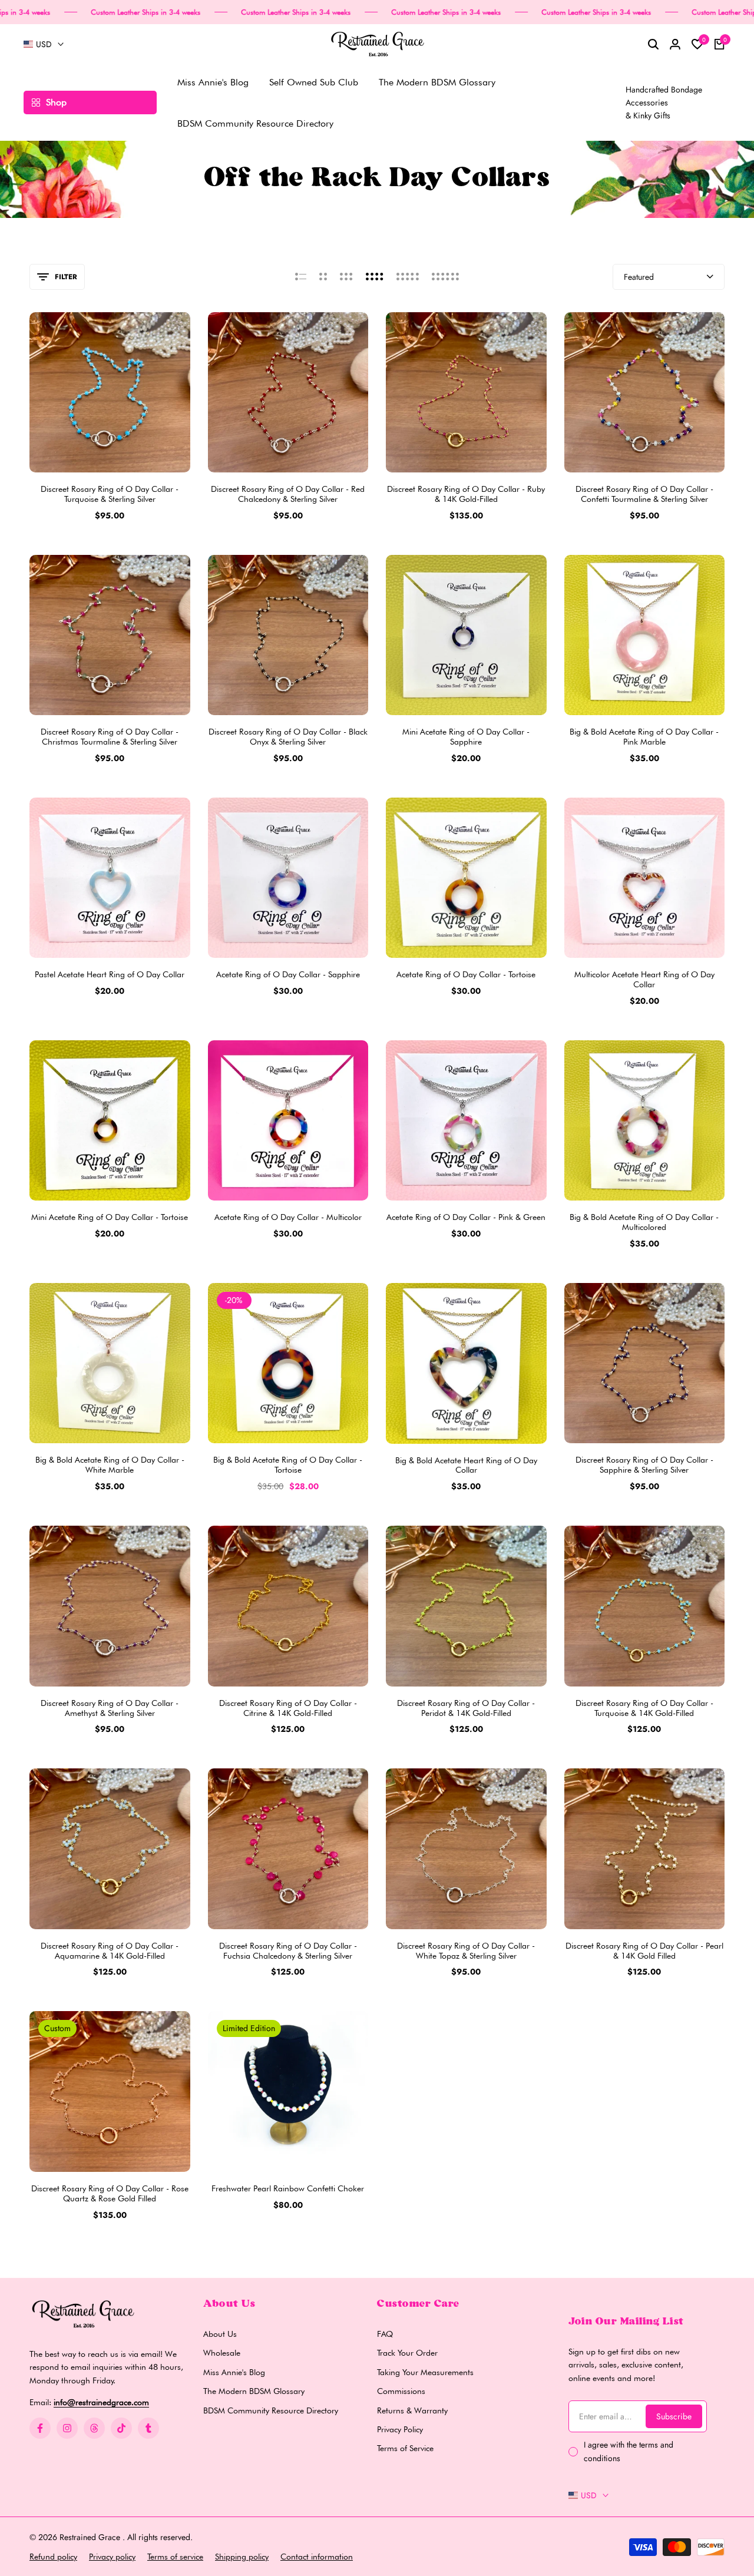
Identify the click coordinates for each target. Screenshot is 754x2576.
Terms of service (175, 2557)
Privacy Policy (400, 2429)
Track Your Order (407, 2353)
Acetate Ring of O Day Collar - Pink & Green (466, 1217)
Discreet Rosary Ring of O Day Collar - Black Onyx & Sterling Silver (288, 737)
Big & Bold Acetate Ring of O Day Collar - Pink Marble (644, 737)
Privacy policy (112, 2557)
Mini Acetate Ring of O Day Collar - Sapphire (466, 737)
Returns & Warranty (412, 2410)
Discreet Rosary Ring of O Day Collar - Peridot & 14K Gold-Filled (466, 1708)
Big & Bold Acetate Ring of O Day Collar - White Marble (110, 1465)
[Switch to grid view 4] (375, 277)
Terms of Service (405, 2448)
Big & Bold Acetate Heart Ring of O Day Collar (466, 1465)
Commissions (401, 2391)
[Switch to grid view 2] (323, 277)
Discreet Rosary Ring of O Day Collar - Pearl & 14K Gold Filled (644, 1951)
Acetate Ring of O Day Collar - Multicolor (288, 1217)
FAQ (385, 2334)
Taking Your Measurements (425, 2372)
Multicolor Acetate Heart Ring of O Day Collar (644, 979)
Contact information (317, 2557)
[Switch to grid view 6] (445, 277)
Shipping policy (242, 2557)
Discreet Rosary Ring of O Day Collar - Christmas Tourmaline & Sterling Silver (110, 737)
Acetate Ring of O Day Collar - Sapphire (288, 974)
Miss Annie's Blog (234, 2372)
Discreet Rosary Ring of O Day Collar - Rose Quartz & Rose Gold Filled (110, 2193)
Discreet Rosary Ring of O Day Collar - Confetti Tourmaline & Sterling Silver (644, 494)
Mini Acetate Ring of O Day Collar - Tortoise (110, 1217)
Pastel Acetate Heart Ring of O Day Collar (110, 974)
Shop (56, 102)
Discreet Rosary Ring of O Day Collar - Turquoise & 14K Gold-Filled (644, 1708)
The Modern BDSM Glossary (254, 2391)
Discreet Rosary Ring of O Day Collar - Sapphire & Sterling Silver (644, 1465)
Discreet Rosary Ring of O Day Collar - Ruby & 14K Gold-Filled (466, 494)
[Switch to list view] (301, 277)
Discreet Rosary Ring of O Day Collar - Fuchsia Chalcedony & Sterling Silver (288, 1951)
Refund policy (53, 2557)
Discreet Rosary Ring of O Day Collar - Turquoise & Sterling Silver (110, 494)
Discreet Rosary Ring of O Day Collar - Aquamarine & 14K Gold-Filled (110, 1951)
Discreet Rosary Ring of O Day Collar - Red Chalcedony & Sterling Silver (288, 494)
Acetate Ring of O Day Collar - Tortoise (466, 974)
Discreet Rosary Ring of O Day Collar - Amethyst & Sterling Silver (110, 1708)
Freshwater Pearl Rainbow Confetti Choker (288, 2188)
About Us (220, 2334)
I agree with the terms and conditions (629, 2451)
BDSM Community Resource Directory (271, 2410)
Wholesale (222, 2353)
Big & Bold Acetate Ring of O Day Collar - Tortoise (288, 1465)
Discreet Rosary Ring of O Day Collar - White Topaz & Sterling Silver (466, 1951)
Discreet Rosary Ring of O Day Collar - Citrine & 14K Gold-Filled (288, 1708)
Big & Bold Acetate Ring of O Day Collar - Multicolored (644, 1222)
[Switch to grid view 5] (408, 277)
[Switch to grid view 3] (346, 277)
